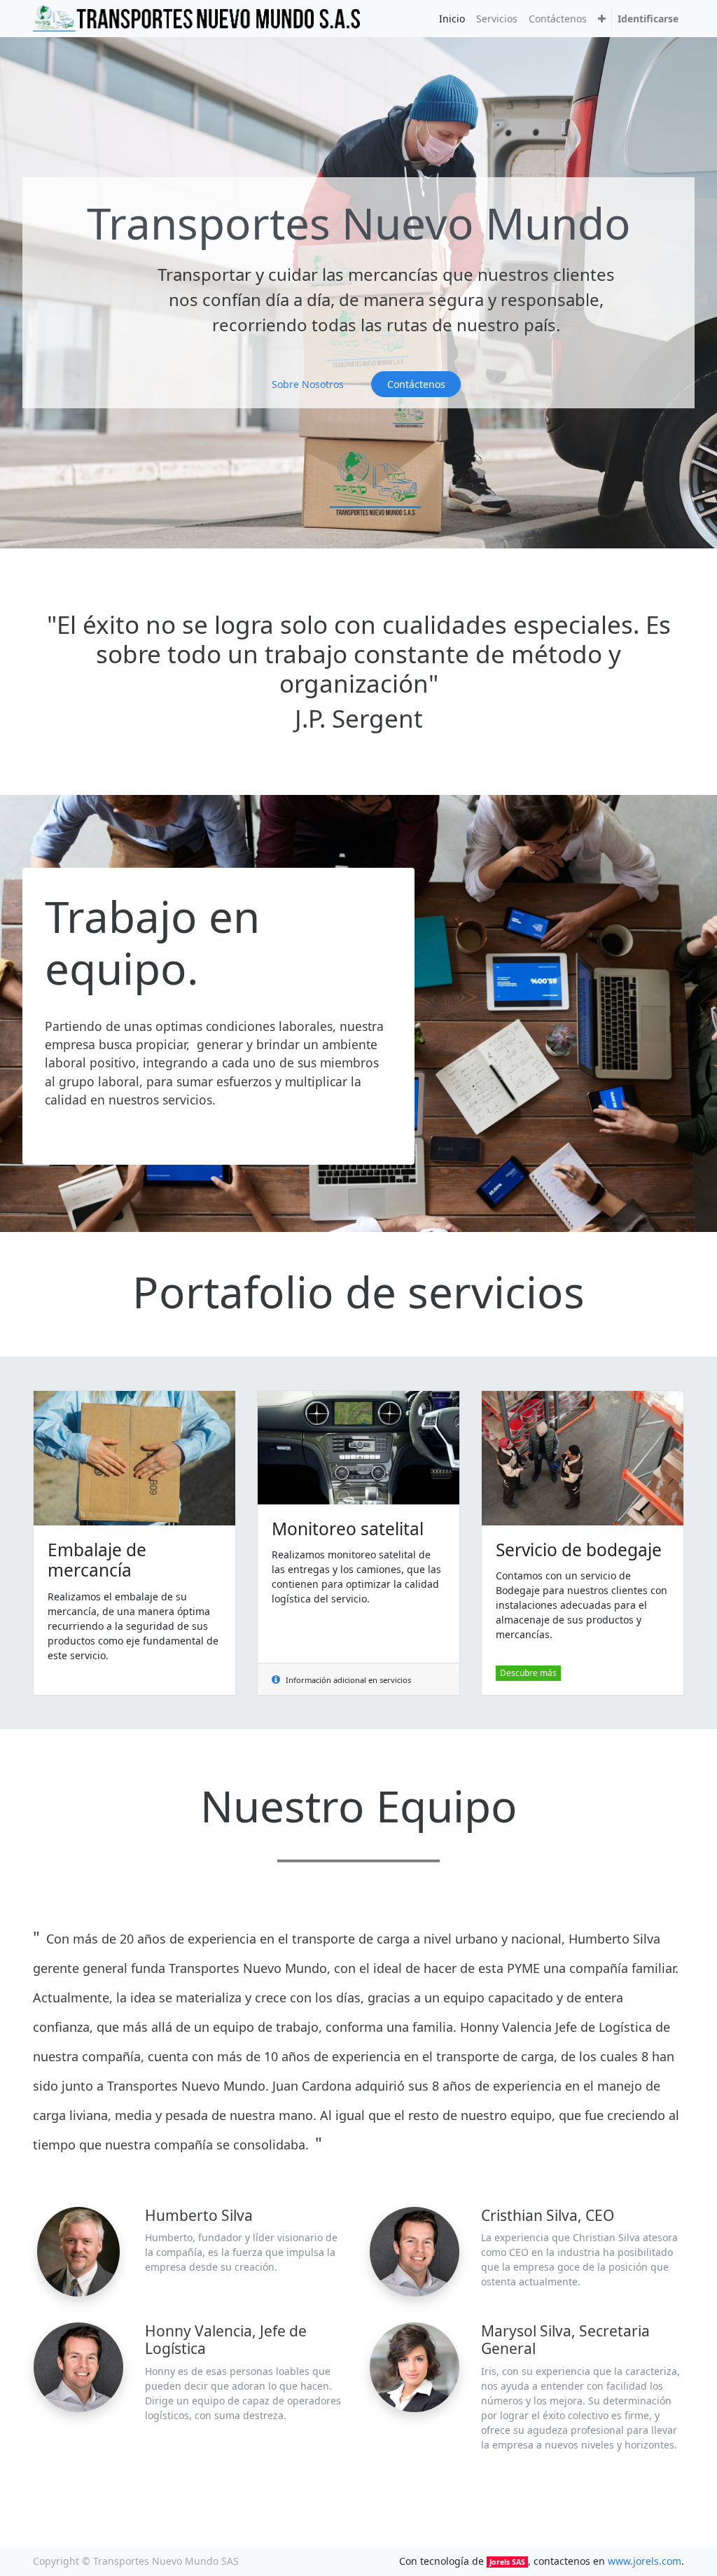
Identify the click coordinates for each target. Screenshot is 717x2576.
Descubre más (528, 1673)
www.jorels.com (645, 2561)
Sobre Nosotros (308, 384)
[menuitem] (452, 19)
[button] (602, 19)
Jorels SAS (507, 2562)
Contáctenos (416, 384)
